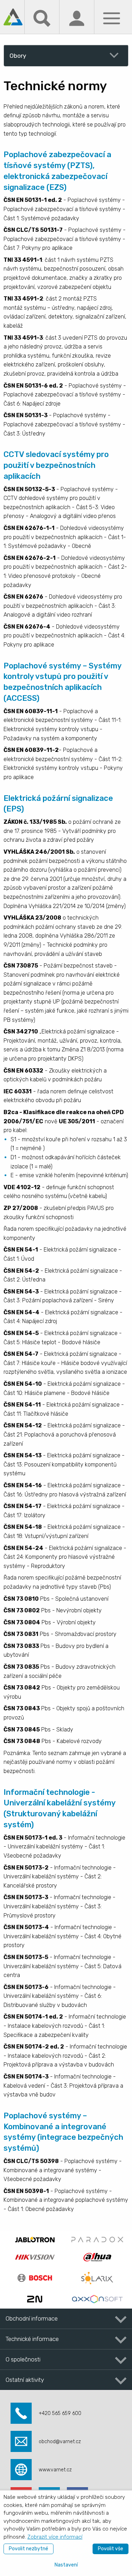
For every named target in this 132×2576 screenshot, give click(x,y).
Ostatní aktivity (25, 2380)
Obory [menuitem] (18, 56)
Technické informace (32, 2339)
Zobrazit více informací (55, 2537)
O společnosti (23, 2359)
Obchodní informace (32, 2318)
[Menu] (112, 18)
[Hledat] (42, 18)
